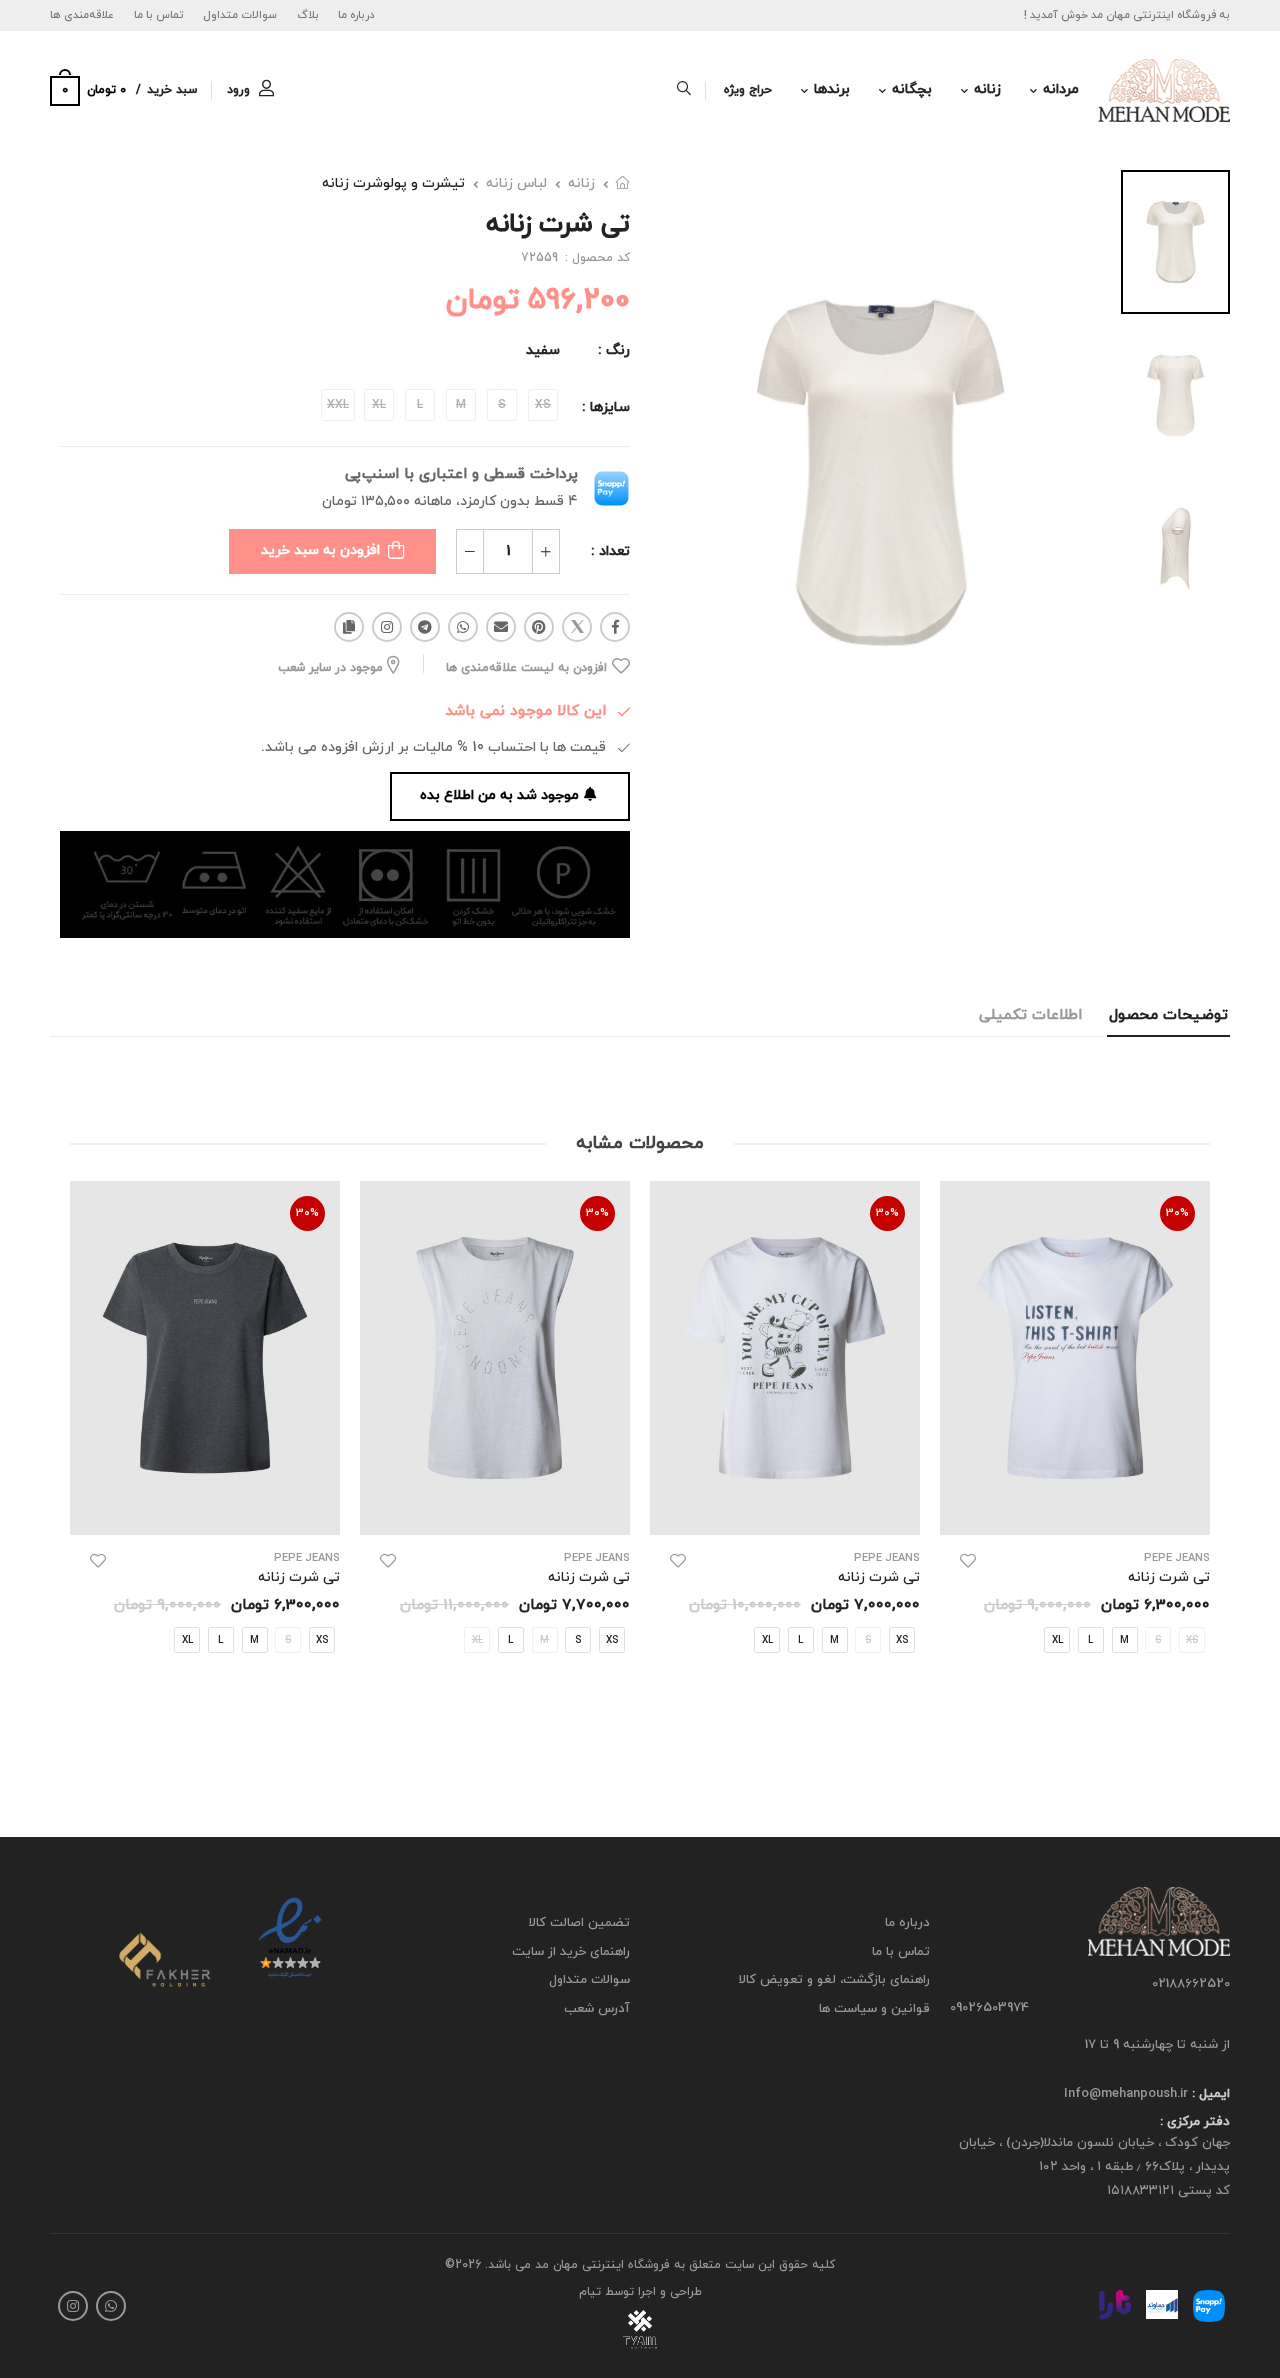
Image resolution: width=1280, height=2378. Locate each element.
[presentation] (1195, 1463)
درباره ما (356, 15)
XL (1057, 1639)
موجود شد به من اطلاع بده (499, 795)
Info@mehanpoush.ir (1126, 2094)
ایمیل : (1209, 2094)
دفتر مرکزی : (1195, 2122)
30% (1177, 1213)
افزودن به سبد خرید (320, 550)
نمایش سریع (1075, 1509)
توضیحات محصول (1168, 1015)
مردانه (1061, 89)
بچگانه (912, 89)
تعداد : (610, 551)
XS (902, 1639)
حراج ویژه (748, 90)
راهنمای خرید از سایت (571, 1951)
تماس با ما (159, 15)
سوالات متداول (240, 15)
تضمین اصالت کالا (579, 1923)
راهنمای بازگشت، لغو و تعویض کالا (834, 1980)
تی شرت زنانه (1169, 1577)
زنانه (987, 89)
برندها (832, 89)
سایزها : (606, 407)
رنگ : (614, 350)
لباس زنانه (516, 183)
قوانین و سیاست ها (874, 2009)
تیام (590, 2292)
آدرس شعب (597, 2009)
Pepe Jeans (1177, 1558)
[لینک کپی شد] (349, 627)
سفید (543, 350)
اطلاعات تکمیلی (1030, 1015)
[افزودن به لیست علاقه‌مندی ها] (968, 1561)
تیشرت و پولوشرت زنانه (393, 183)
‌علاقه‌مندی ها (82, 15)
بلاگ (308, 15)
